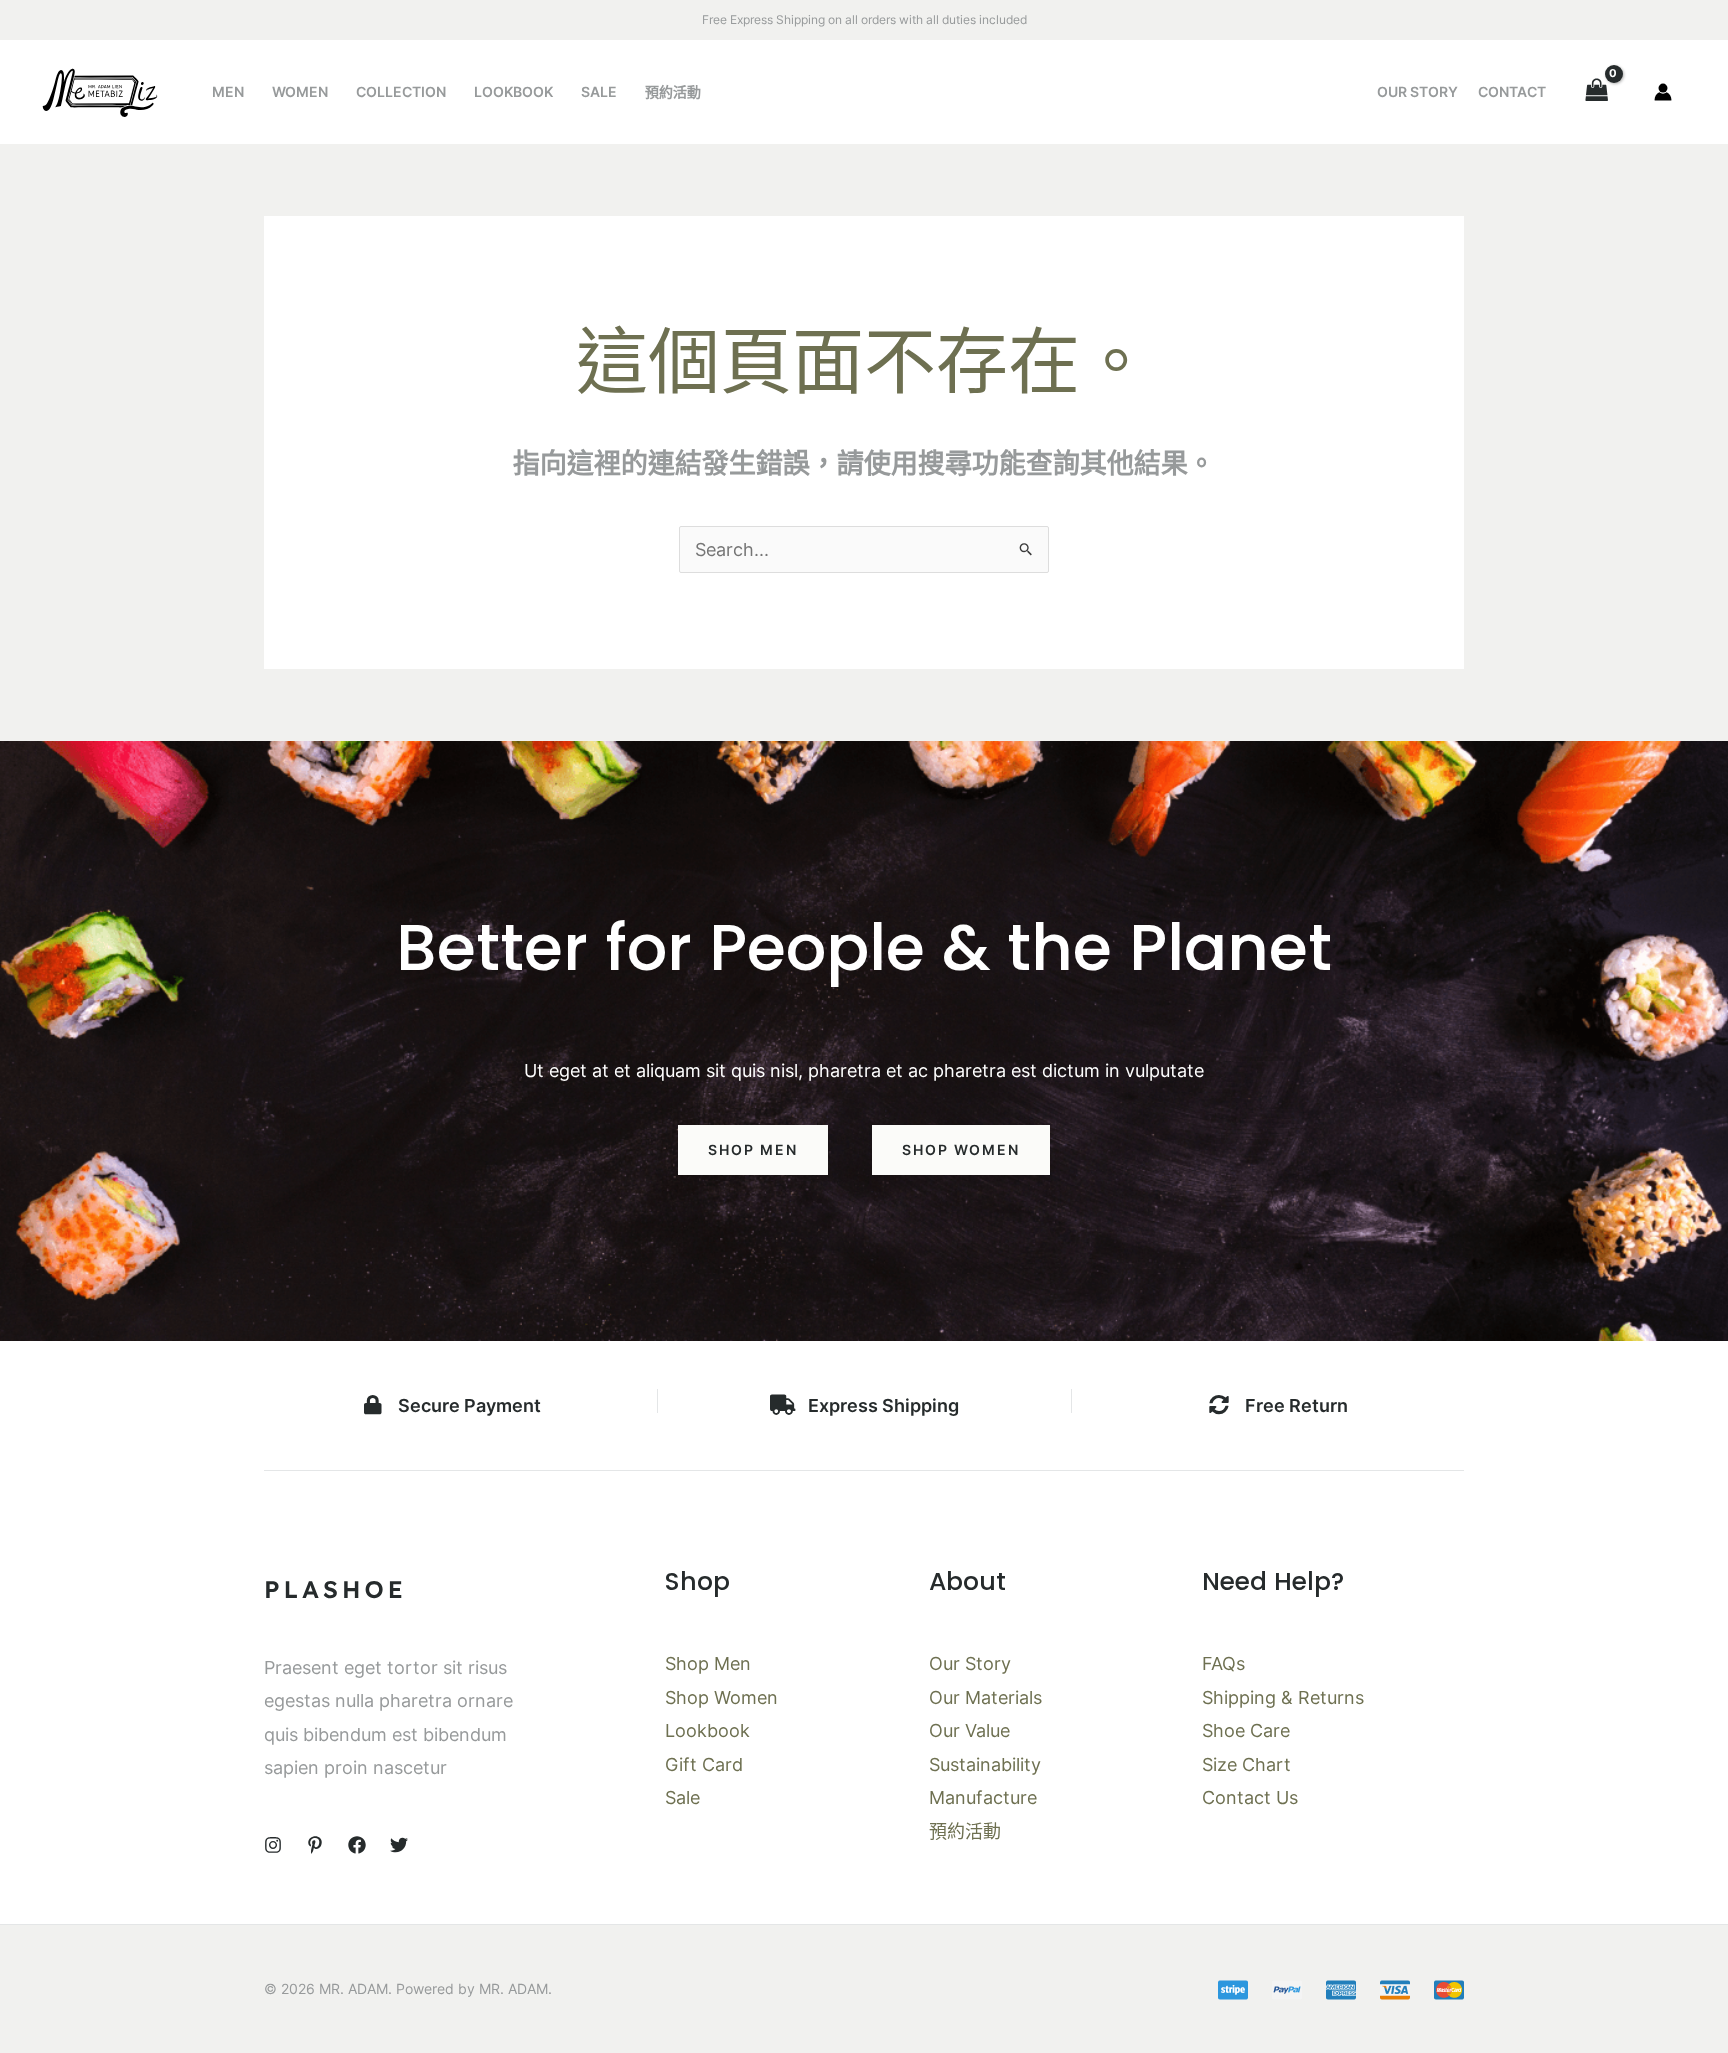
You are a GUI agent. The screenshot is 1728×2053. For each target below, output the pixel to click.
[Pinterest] (315, 1845)
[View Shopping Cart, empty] (1597, 91)
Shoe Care (1246, 1730)
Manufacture (983, 1797)
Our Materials (985, 1697)
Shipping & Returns (1283, 1697)
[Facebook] (357, 1845)
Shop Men (708, 1663)
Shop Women (721, 1697)
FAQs (1223, 1663)
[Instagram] (273, 1845)
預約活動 (673, 91)
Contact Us (1250, 1797)
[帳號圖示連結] (1663, 92)
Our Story (1417, 91)
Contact (1512, 91)
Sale (599, 91)
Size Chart (1246, 1764)
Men (228, 91)
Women (300, 91)
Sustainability (985, 1764)
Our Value (969, 1730)
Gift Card (704, 1764)
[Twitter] (399, 1845)
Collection (401, 91)
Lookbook (513, 91)
